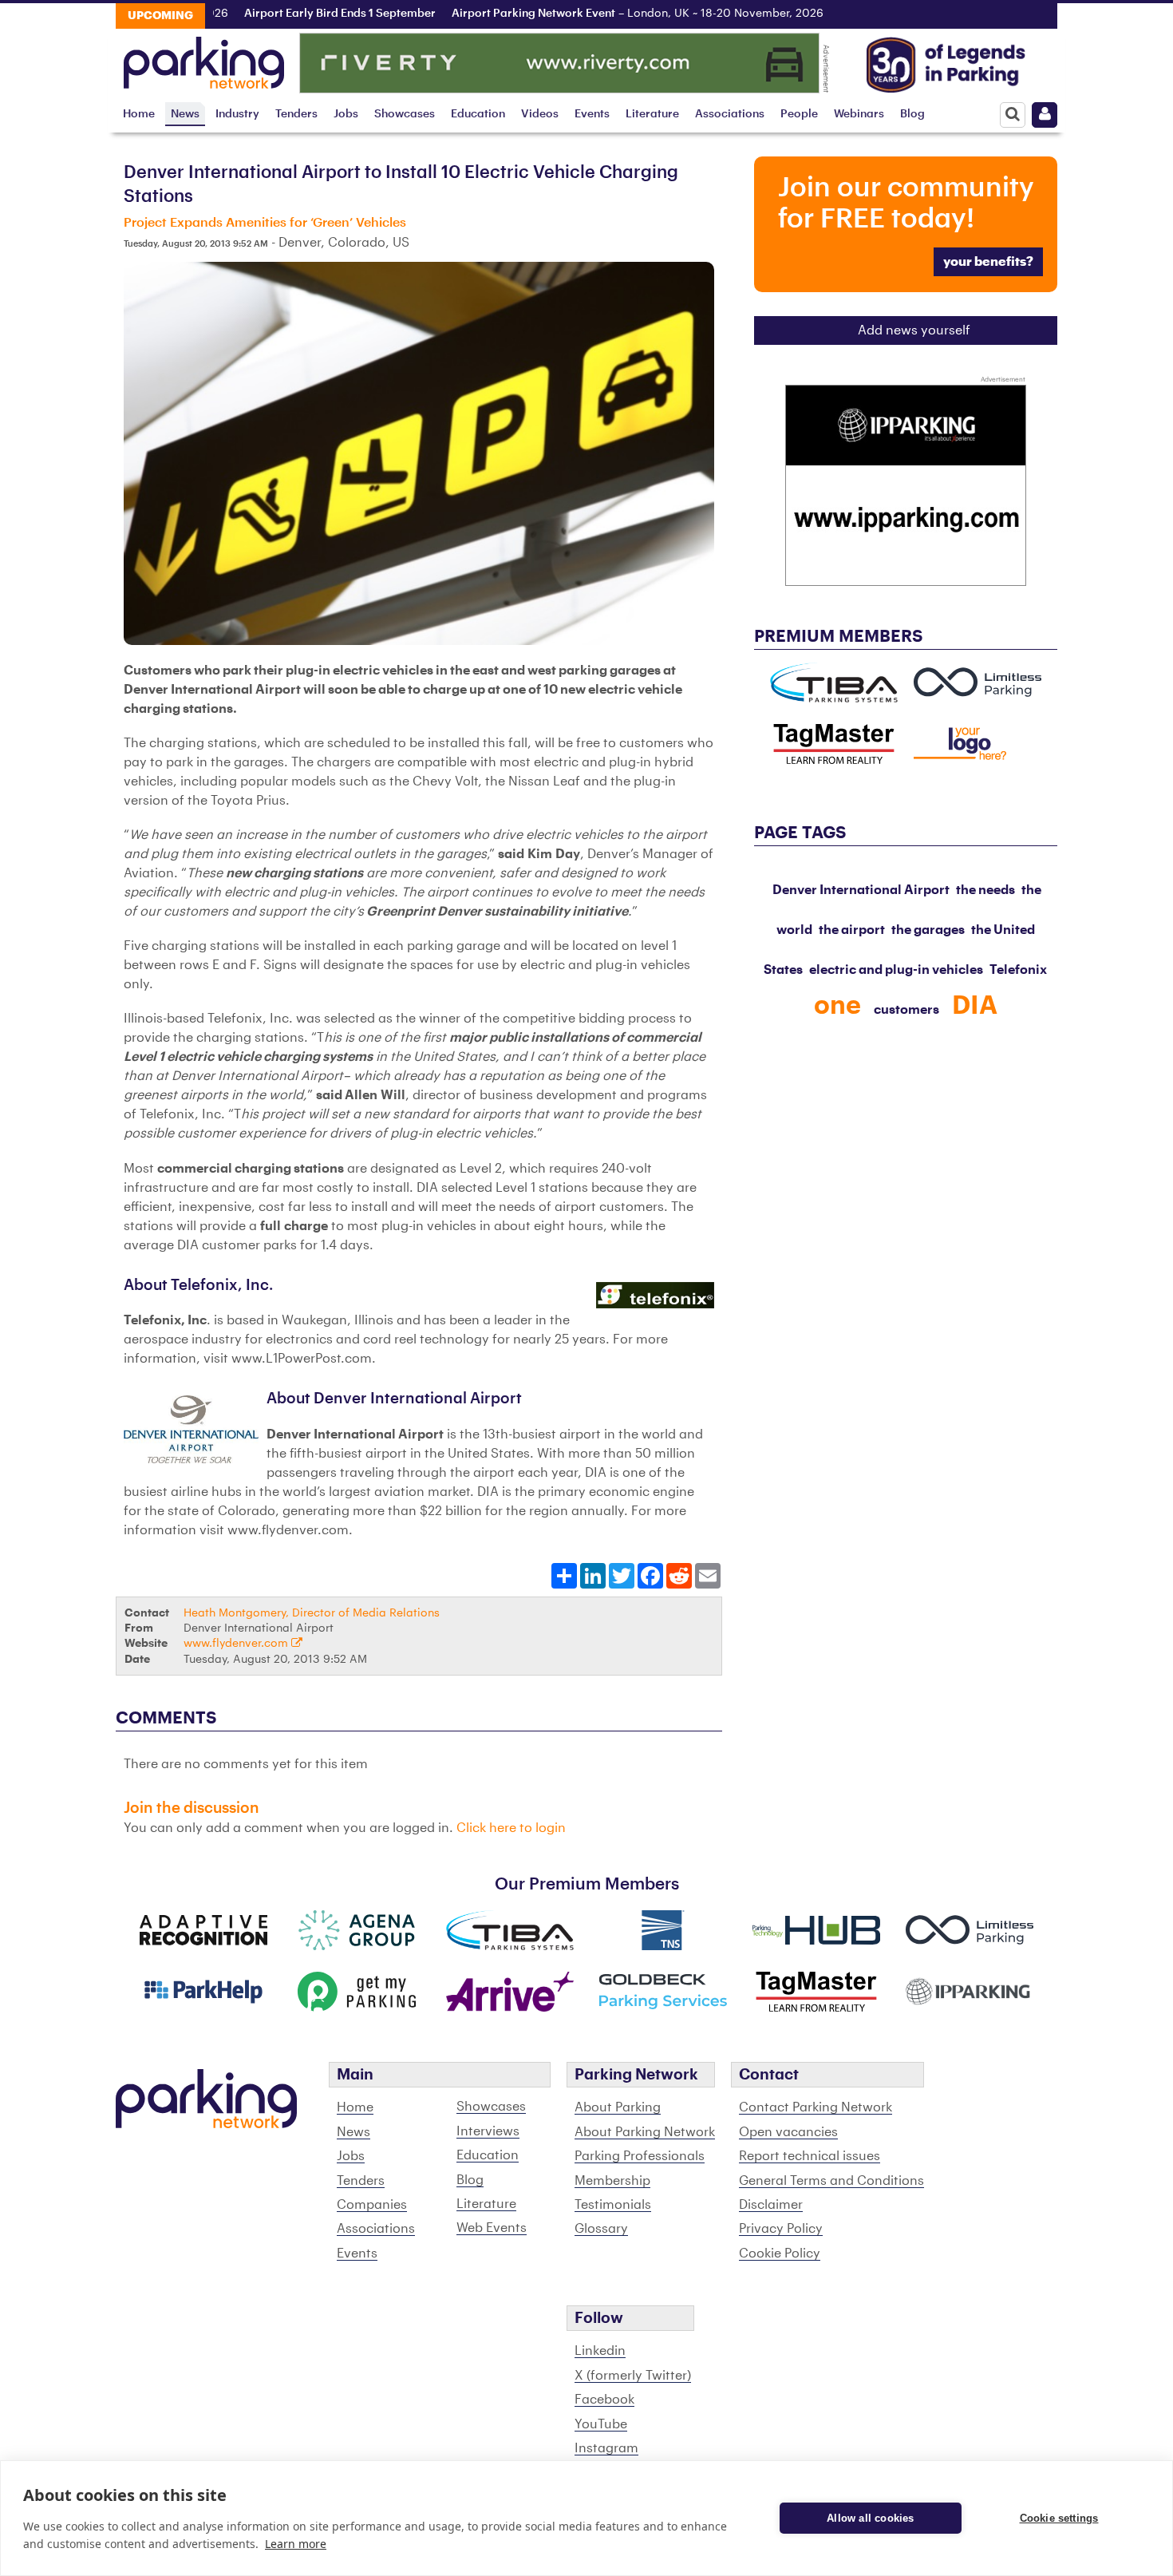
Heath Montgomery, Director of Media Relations (312, 1613)
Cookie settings (1059, 2518)
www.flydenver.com (237, 1643)
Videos (540, 114)
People (799, 114)
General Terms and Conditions (831, 2181)
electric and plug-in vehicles (896, 970)
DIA (975, 1006)
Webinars (859, 114)
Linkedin (600, 2351)
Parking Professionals (640, 2156)
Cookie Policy (780, 2254)
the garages (928, 930)
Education (478, 114)
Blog (912, 114)
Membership (612, 2181)
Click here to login (511, 1828)
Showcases (405, 114)
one (837, 1006)
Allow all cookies (870, 2518)
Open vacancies (788, 2132)
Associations (730, 114)
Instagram (606, 2448)
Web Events (492, 2228)
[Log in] (1045, 115)
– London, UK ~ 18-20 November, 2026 (602, 14)
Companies (372, 2205)
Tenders (296, 114)
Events (592, 114)
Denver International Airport (861, 890)
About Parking (618, 2107)
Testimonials (613, 2205)
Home (139, 114)
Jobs (346, 114)
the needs (985, 890)
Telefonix (1018, 970)
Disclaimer (771, 2205)
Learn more (296, 2544)
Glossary (601, 2229)
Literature (652, 114)
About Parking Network (645, 2132)
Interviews (488, 2131)
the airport (852, 930)
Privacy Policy (781, 2229)
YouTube (601, 2424)
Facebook (604, 2400)
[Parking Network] (204, 58)
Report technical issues (810, 2156)
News (185, 114)
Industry (237, 114)
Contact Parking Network (816, 2107)
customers (906, 1010)
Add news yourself (914, 330)
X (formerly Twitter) (633, 2376)
